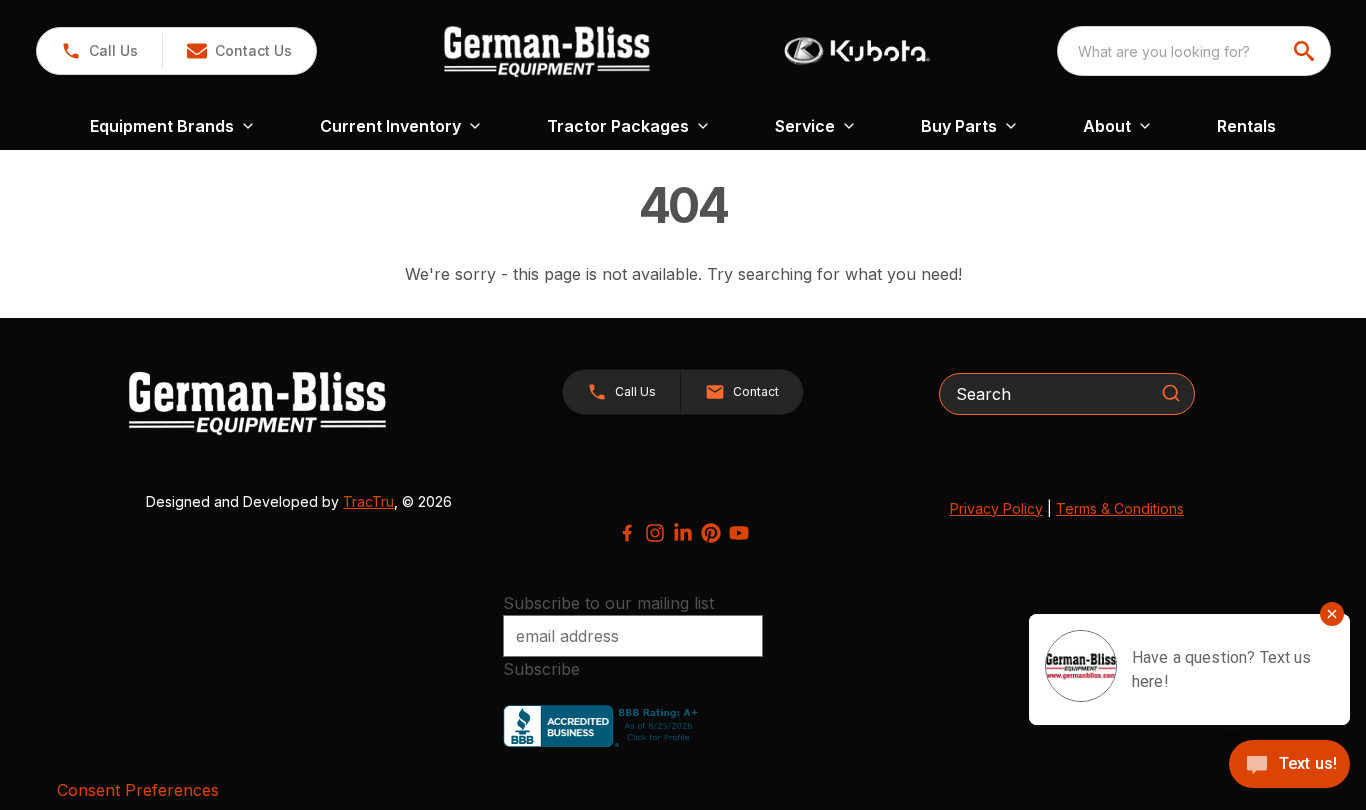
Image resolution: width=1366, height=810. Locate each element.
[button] (99, 51)
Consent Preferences (138, 790)
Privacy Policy (996, 508)
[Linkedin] (683, 533)
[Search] (1171, 393)
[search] (1306, 51)
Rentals (1246, 126)
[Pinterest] (711, 533)
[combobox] (1194, 51)
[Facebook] (627, 533)
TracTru (368, 501)
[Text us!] (1289, 766)
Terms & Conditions (1120, 508)
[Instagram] (655, 533)
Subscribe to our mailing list (608, 603)
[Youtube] (739, 533)
